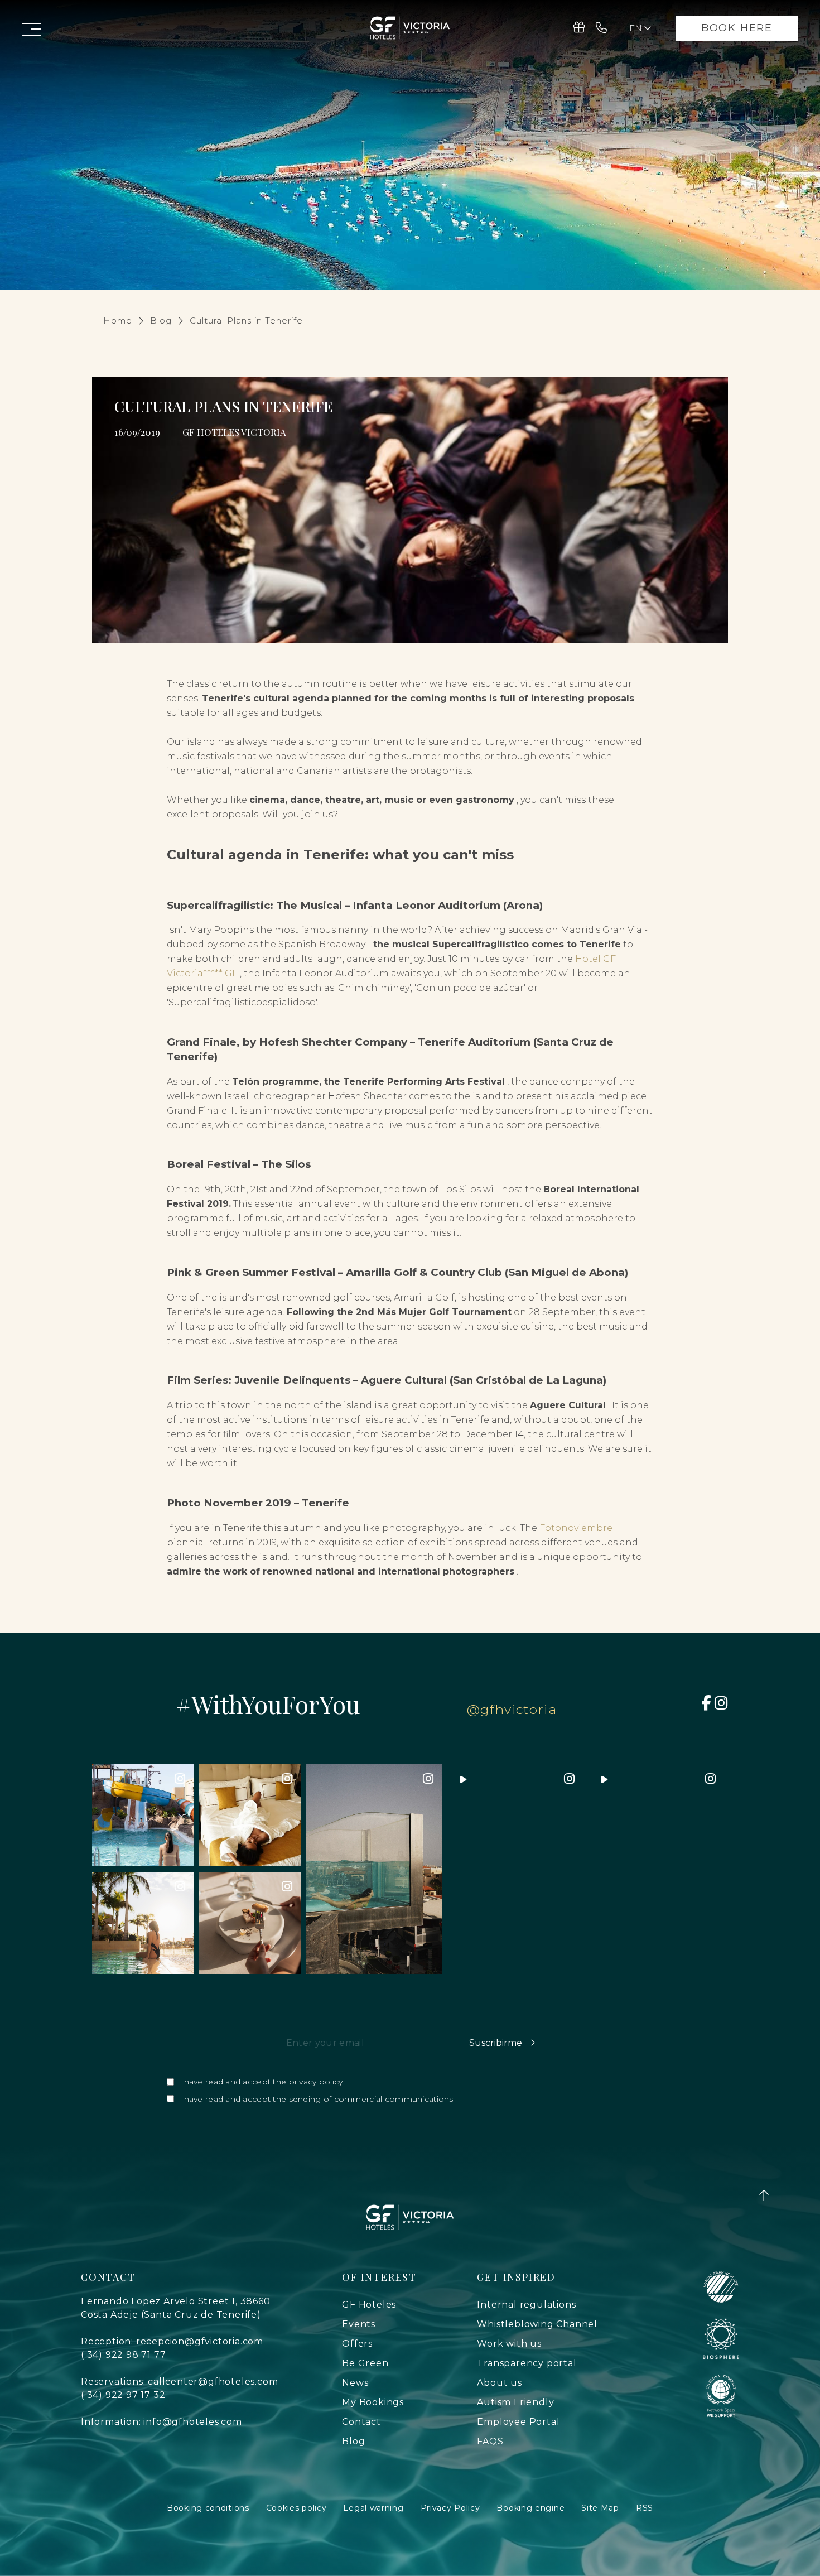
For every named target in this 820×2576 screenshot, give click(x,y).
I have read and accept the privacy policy (261, 2082)
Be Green (365, 2363)
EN (641, 56)
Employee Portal (518, 2422)
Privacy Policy (450, 2508)
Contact (361, 2422)
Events (359, 2324)
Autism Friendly (515, 2402)
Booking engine (530, 2508)
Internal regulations (526, 2305)
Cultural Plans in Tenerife (246, 321)
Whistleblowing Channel (537, 2324)
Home (118, 321)
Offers (357, 2344)
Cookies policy (296, 2508)
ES (641, 45)
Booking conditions (208, 2508)
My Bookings (373, 2402)
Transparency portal (527, 2363)
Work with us (509, 2344)
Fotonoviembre (576, 1528)
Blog (161, 321)
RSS (645, 2508)
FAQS (490, 2441)
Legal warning (373, 2508)
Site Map (600, 2508)
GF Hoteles (369, 2305)
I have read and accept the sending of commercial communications (316, 2099)
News (355, 2383)
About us (499, 2383)
